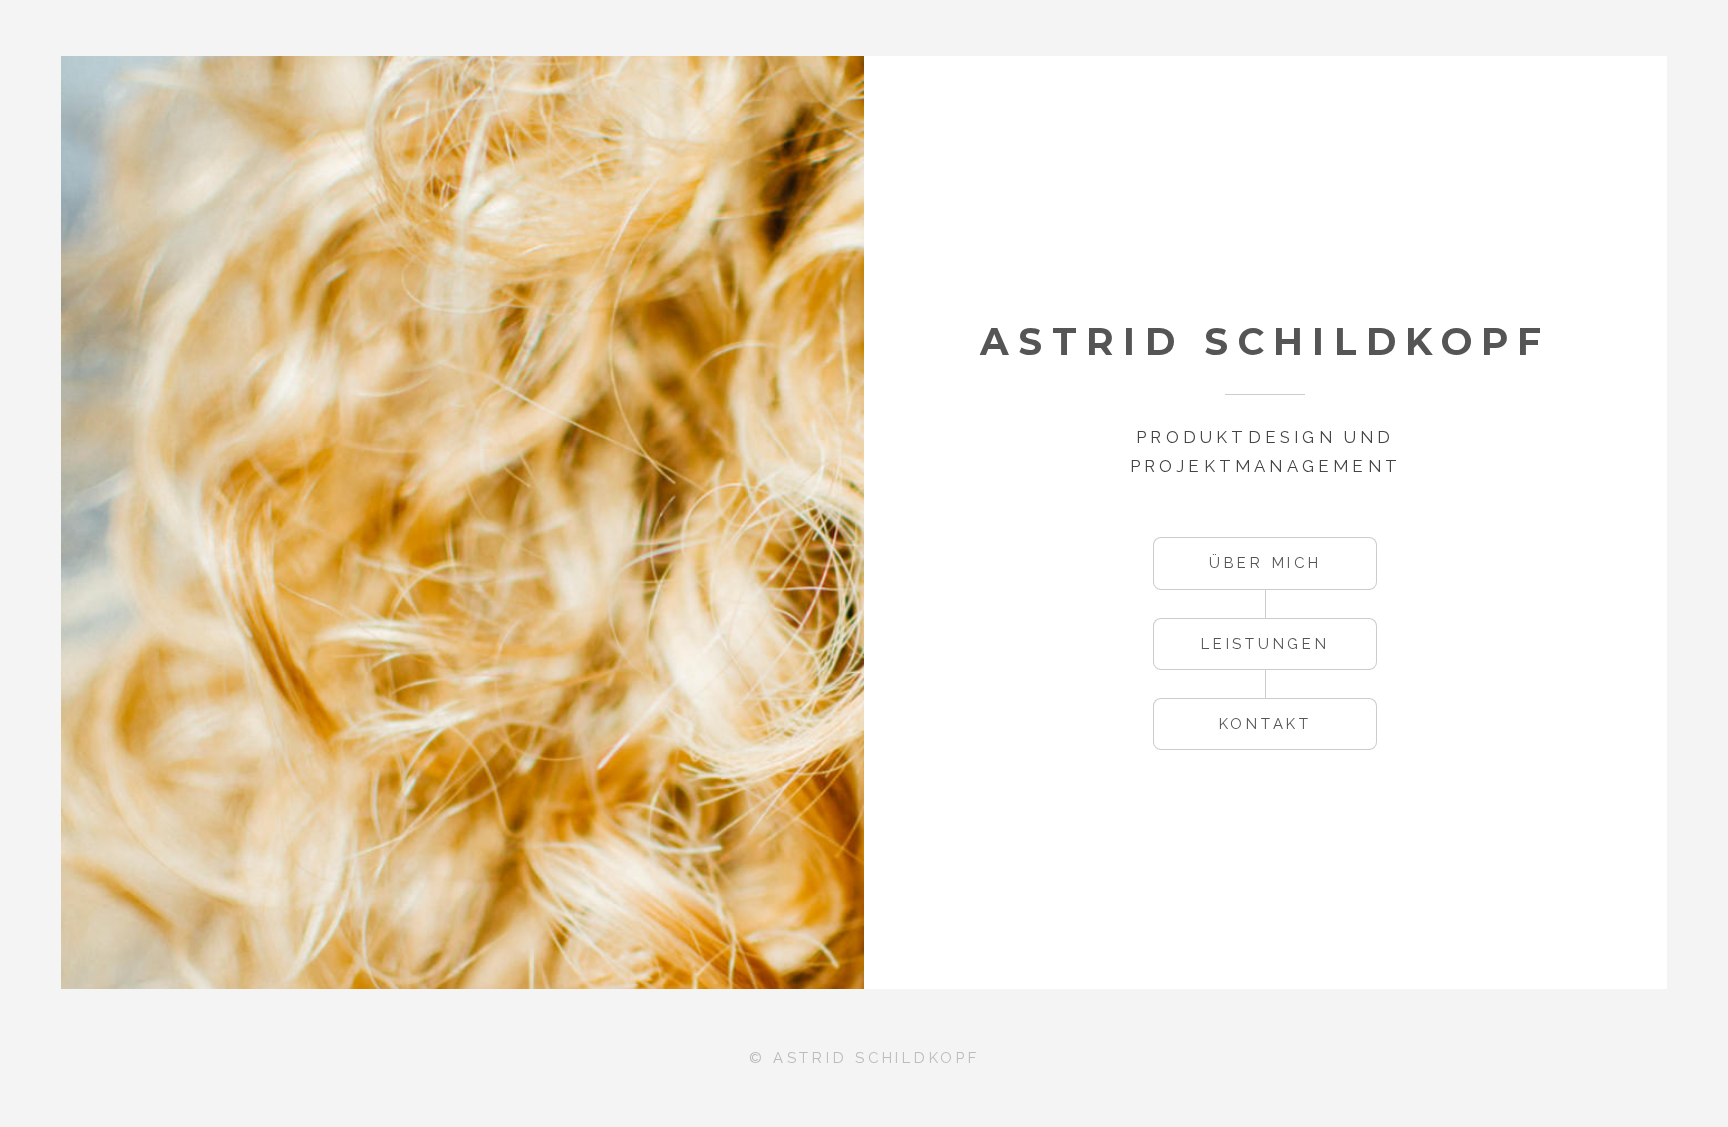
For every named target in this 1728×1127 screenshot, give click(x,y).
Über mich (1265, 562)
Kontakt (1265, 723)
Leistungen (1265, 643)
